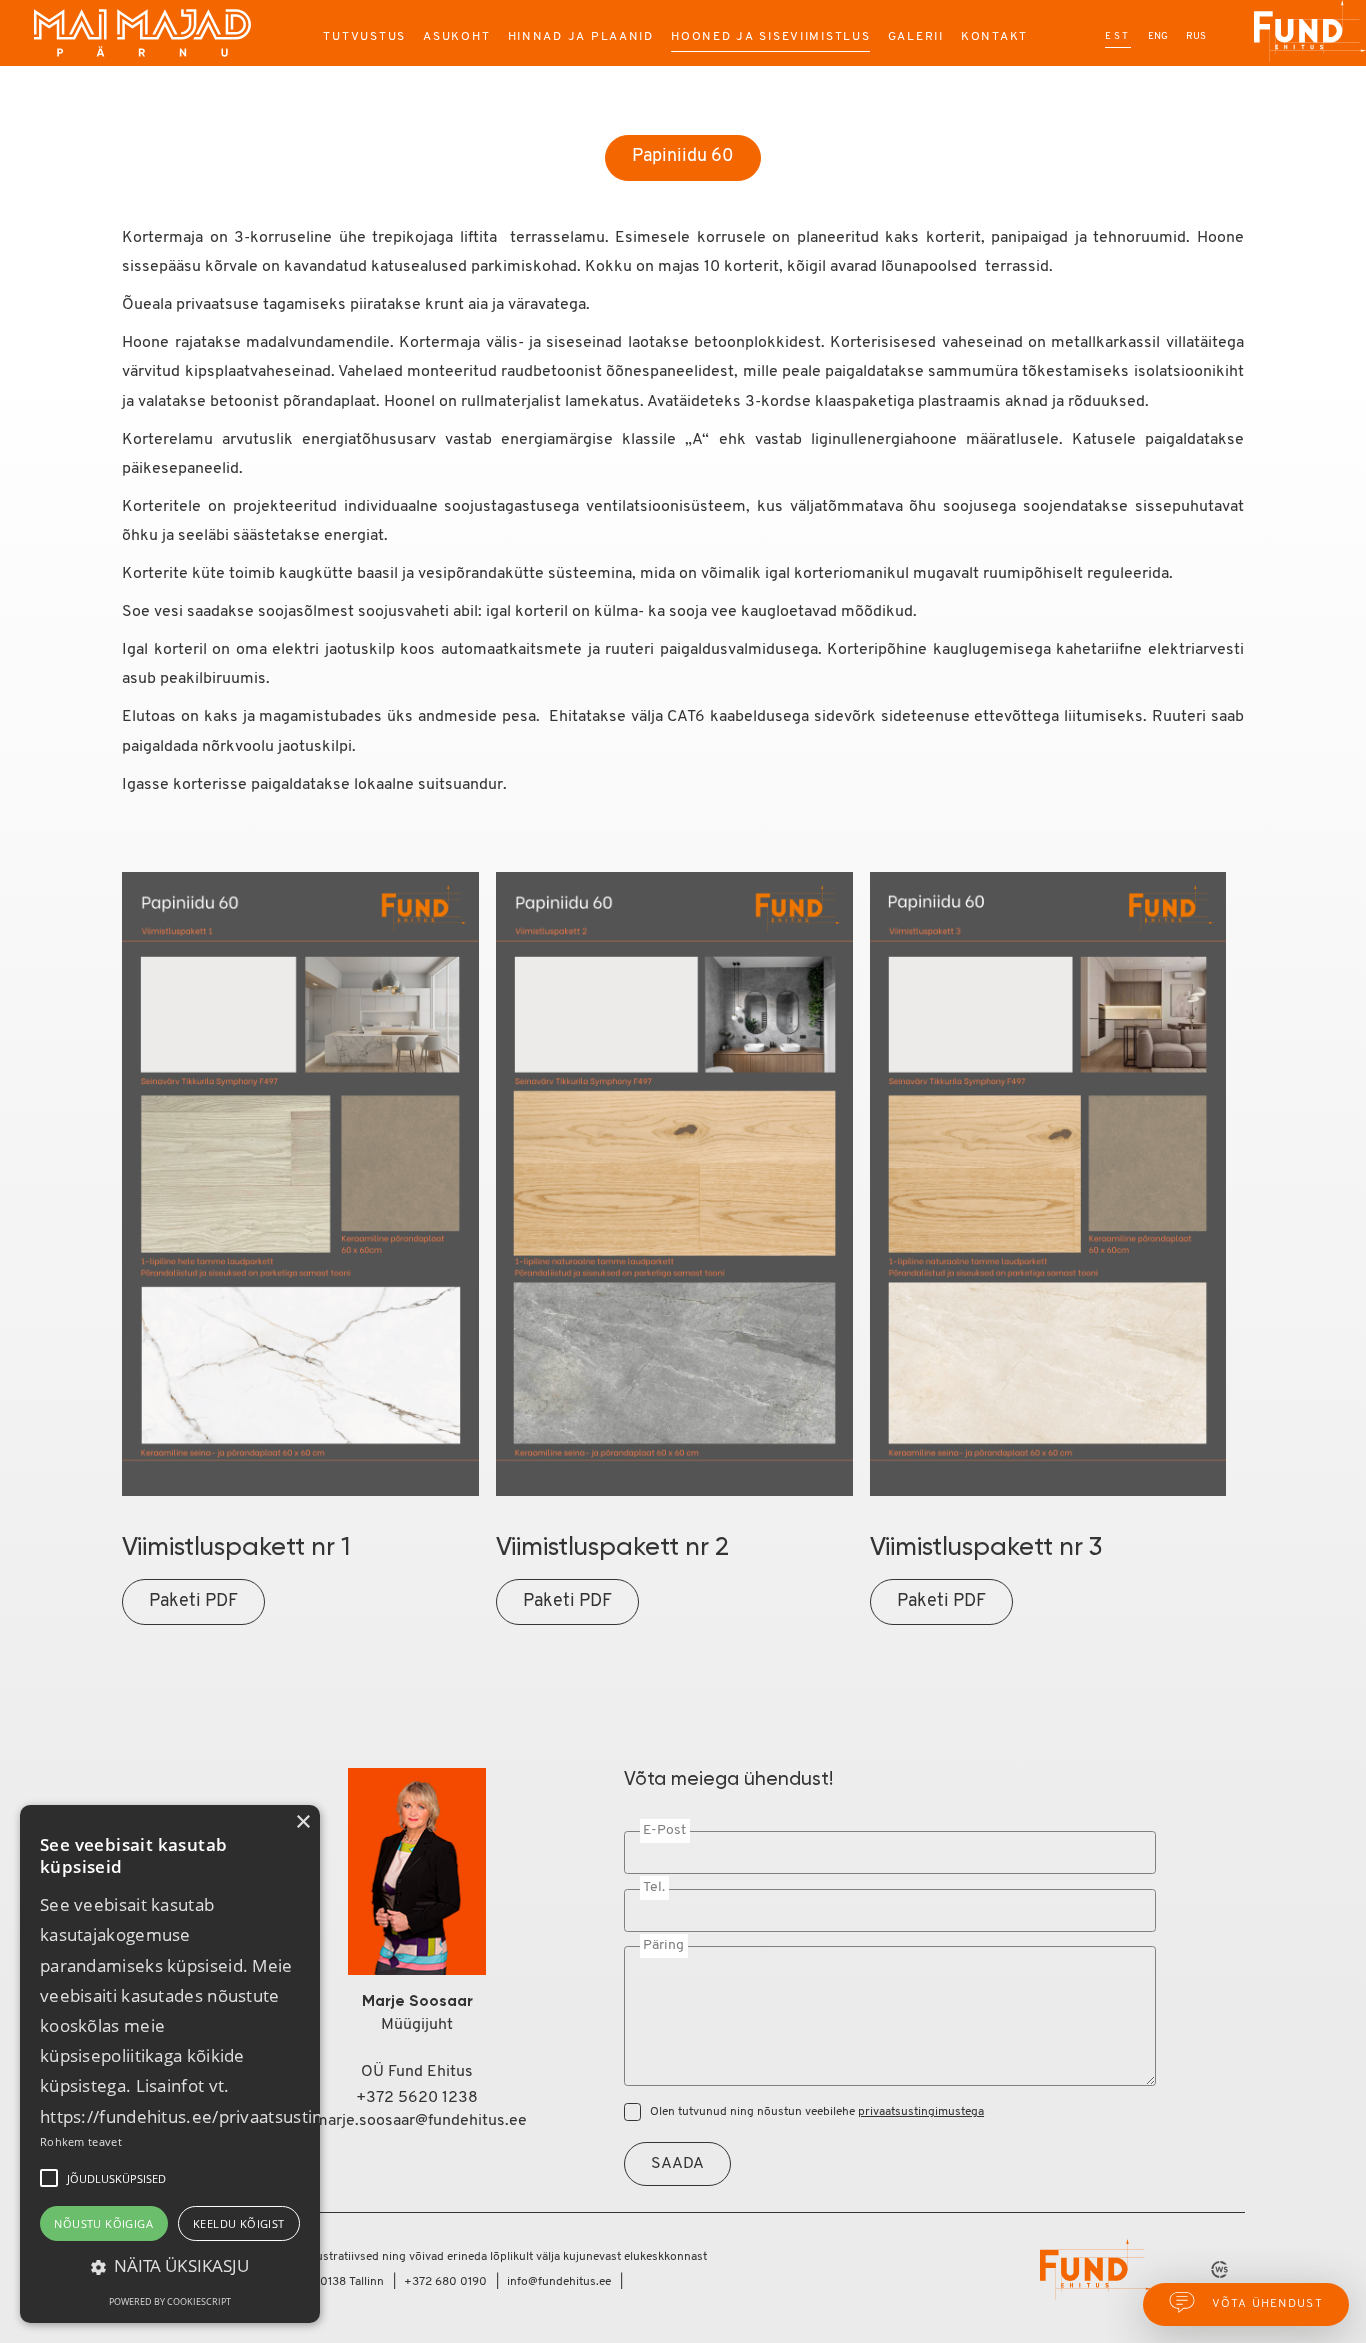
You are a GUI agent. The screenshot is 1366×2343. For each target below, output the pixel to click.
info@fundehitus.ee (559, 2282)
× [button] (302, 1822)
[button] (49, 2178)
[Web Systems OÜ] (1215, 2269)
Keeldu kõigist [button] (239, 2223)
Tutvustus (364, 37)
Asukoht (456, 37)
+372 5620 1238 (417, 2098)
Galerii (916, 37)
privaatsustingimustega (921, 2112)
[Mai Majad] (144, 33)
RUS (1196, 36)
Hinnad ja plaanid (581, 37)
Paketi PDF (193, 1601)
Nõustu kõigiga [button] (103, 2223)
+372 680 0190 (445, 2282)
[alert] (170, 2064)
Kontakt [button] (994, 37)
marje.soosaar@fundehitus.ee (417, 2121)
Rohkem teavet (81, 2141)
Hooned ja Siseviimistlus (770, 37)
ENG (1158, 36)
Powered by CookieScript (170, 2301)
